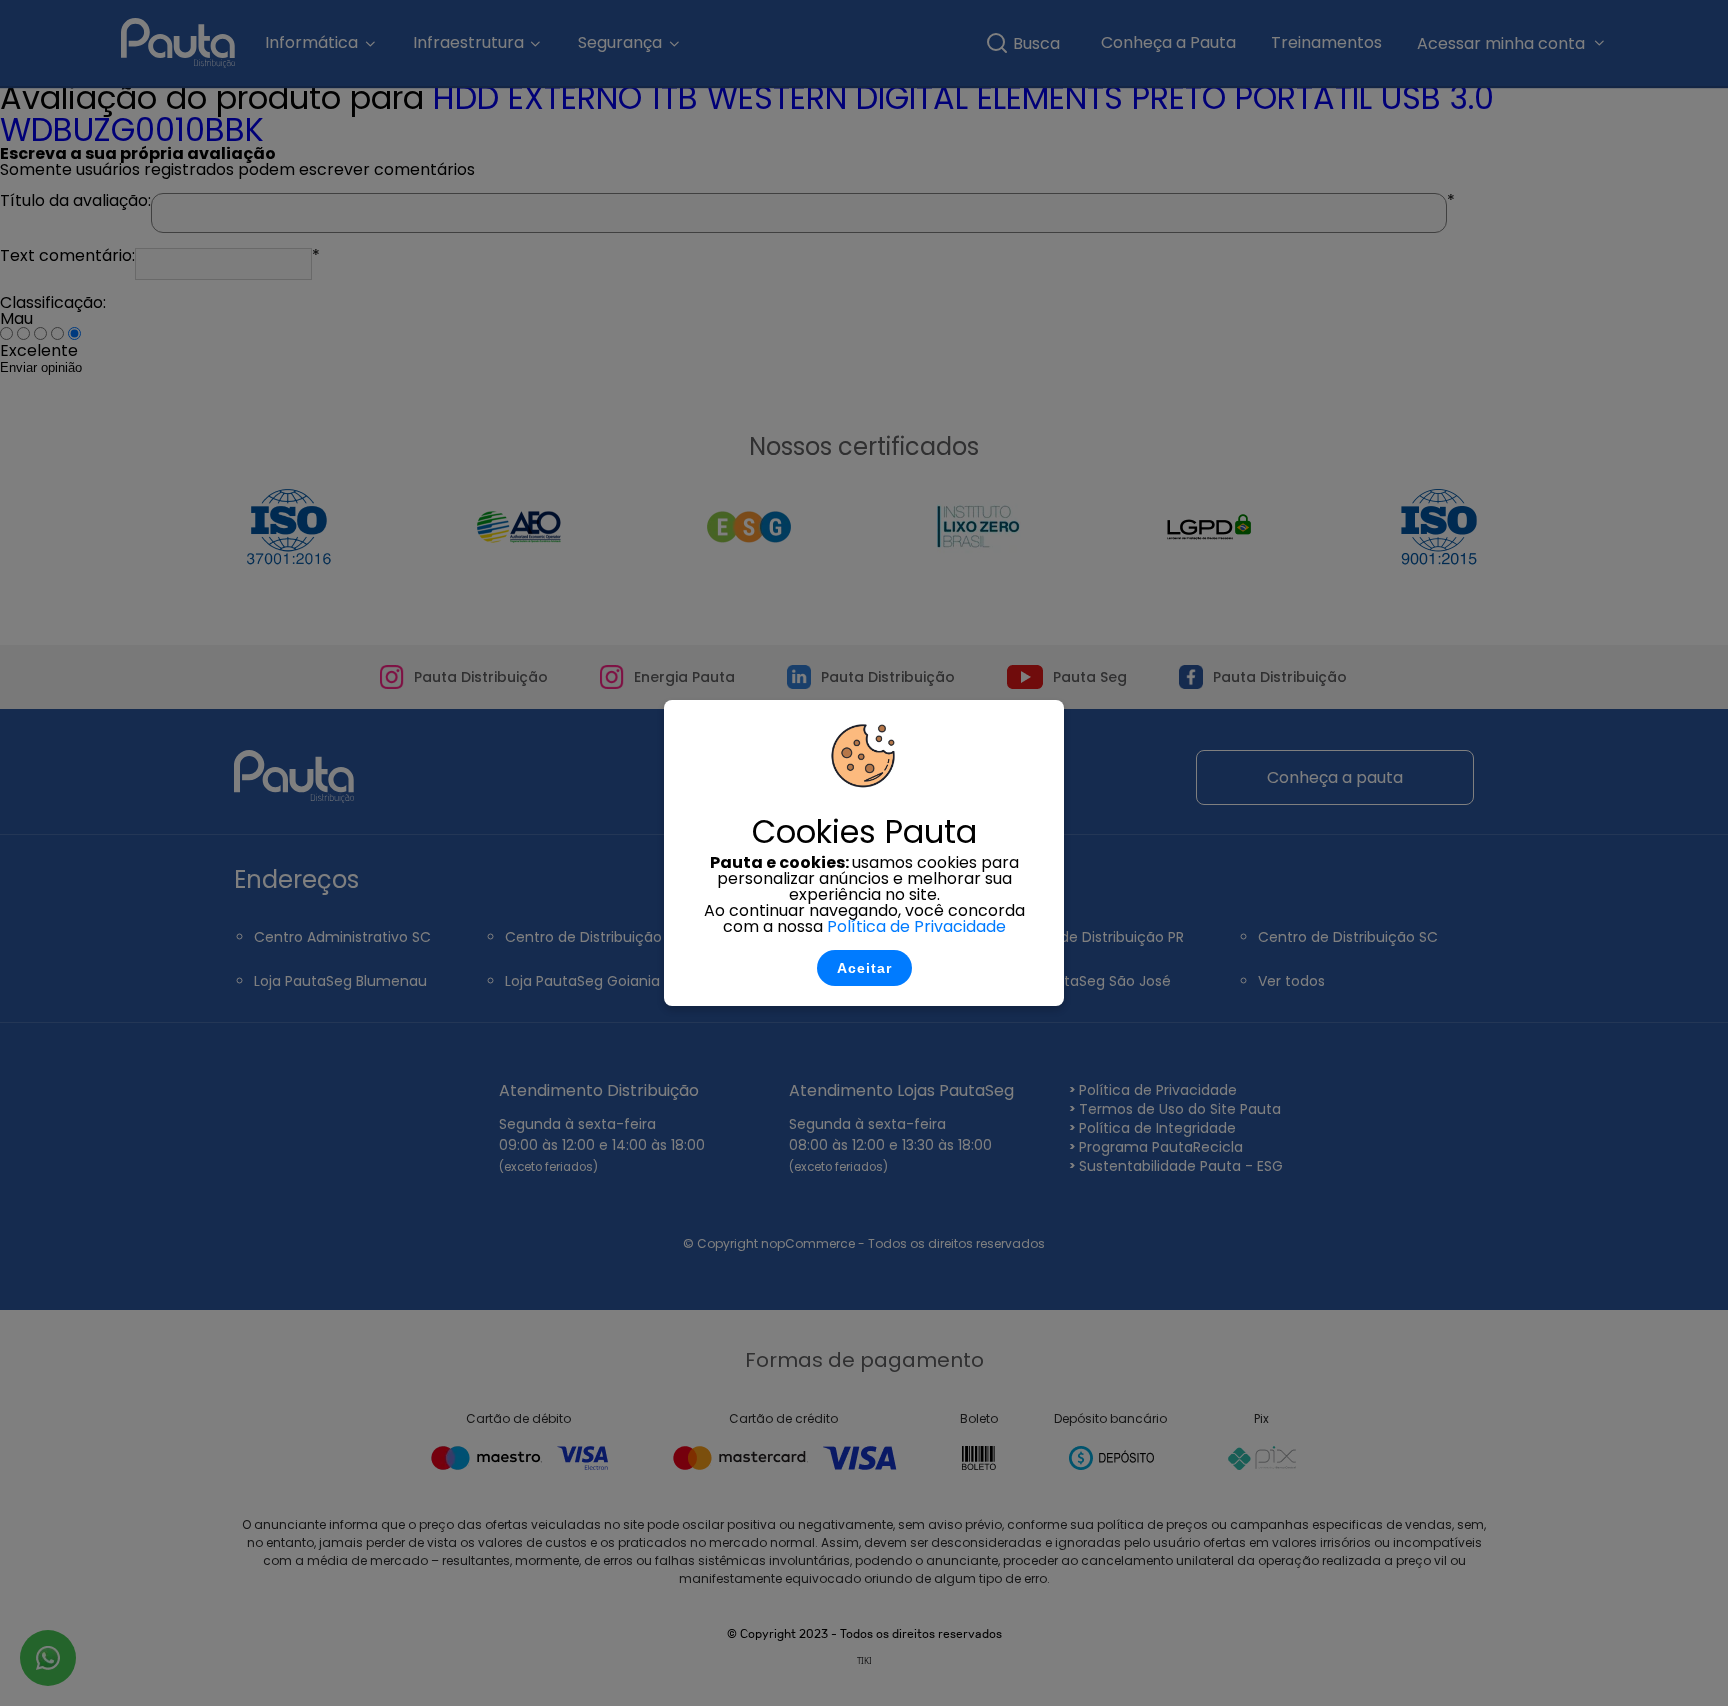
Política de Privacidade (916, 926)
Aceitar (864, 968)
